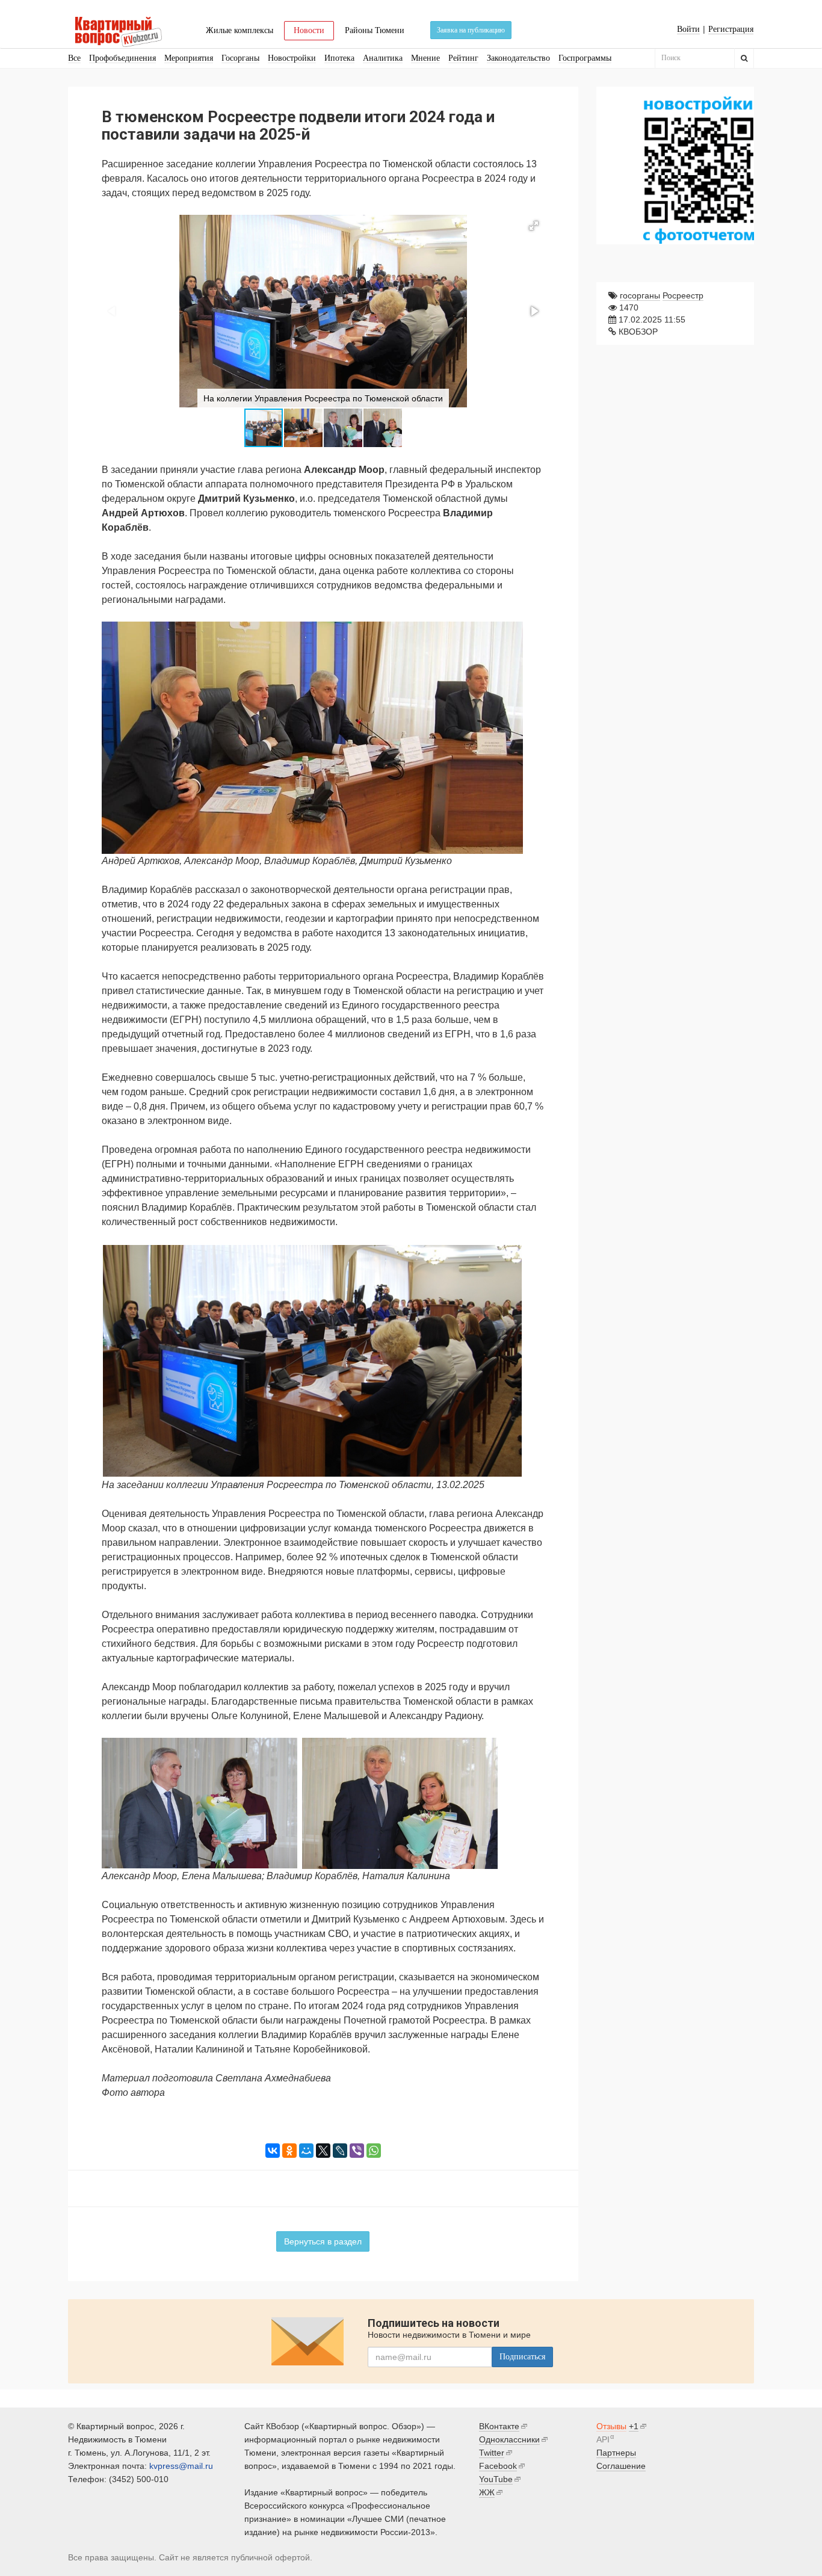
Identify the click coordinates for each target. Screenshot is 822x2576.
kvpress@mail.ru (181, 2466)
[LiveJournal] (340, 2151)
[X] (323, 2151)
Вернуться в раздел (323, 2241)
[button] (534, 226)
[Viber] (357, 2151)
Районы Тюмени (375, 30)
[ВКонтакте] (273, 2151)
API (603, 2439)
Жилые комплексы (239, 30)
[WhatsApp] (374, 2151)
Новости (309, 30)
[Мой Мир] (306, 2151)
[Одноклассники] (289, 2151)
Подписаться (522, 2357)
